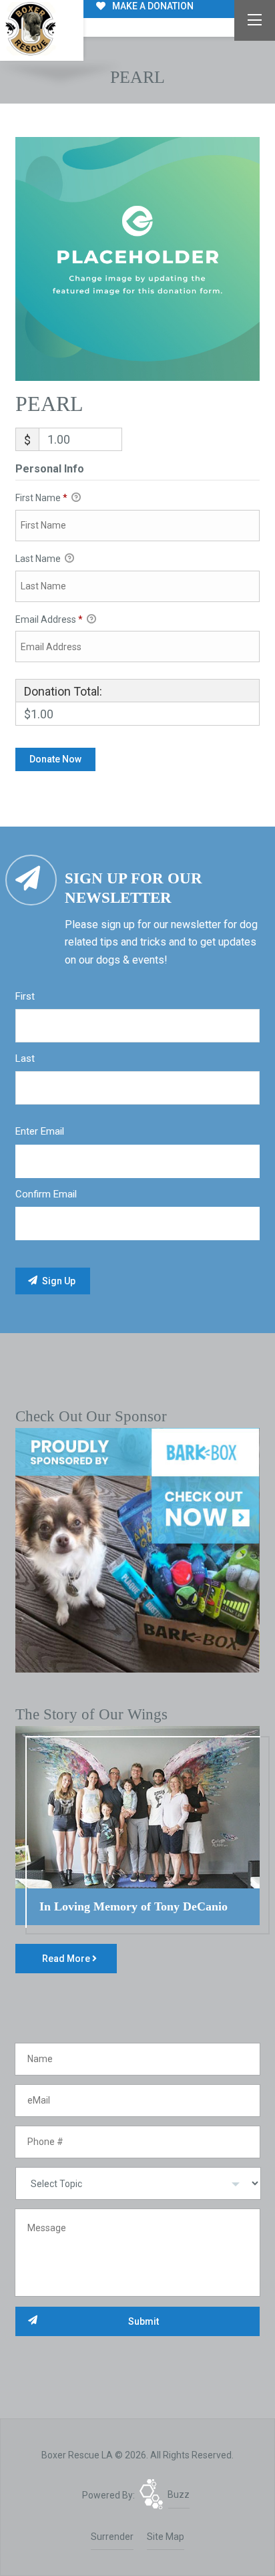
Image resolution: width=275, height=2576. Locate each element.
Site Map (166, 2537)
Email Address (49, 619)
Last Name (39, 559)
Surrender (112, 2537)
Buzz (179, 2494)
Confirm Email (46, 1194)
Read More (67, 1959)
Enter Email (40, 1131)
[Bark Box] (137, 1550)
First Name (41, 498)
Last (25, 1058)
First (25, 996)
